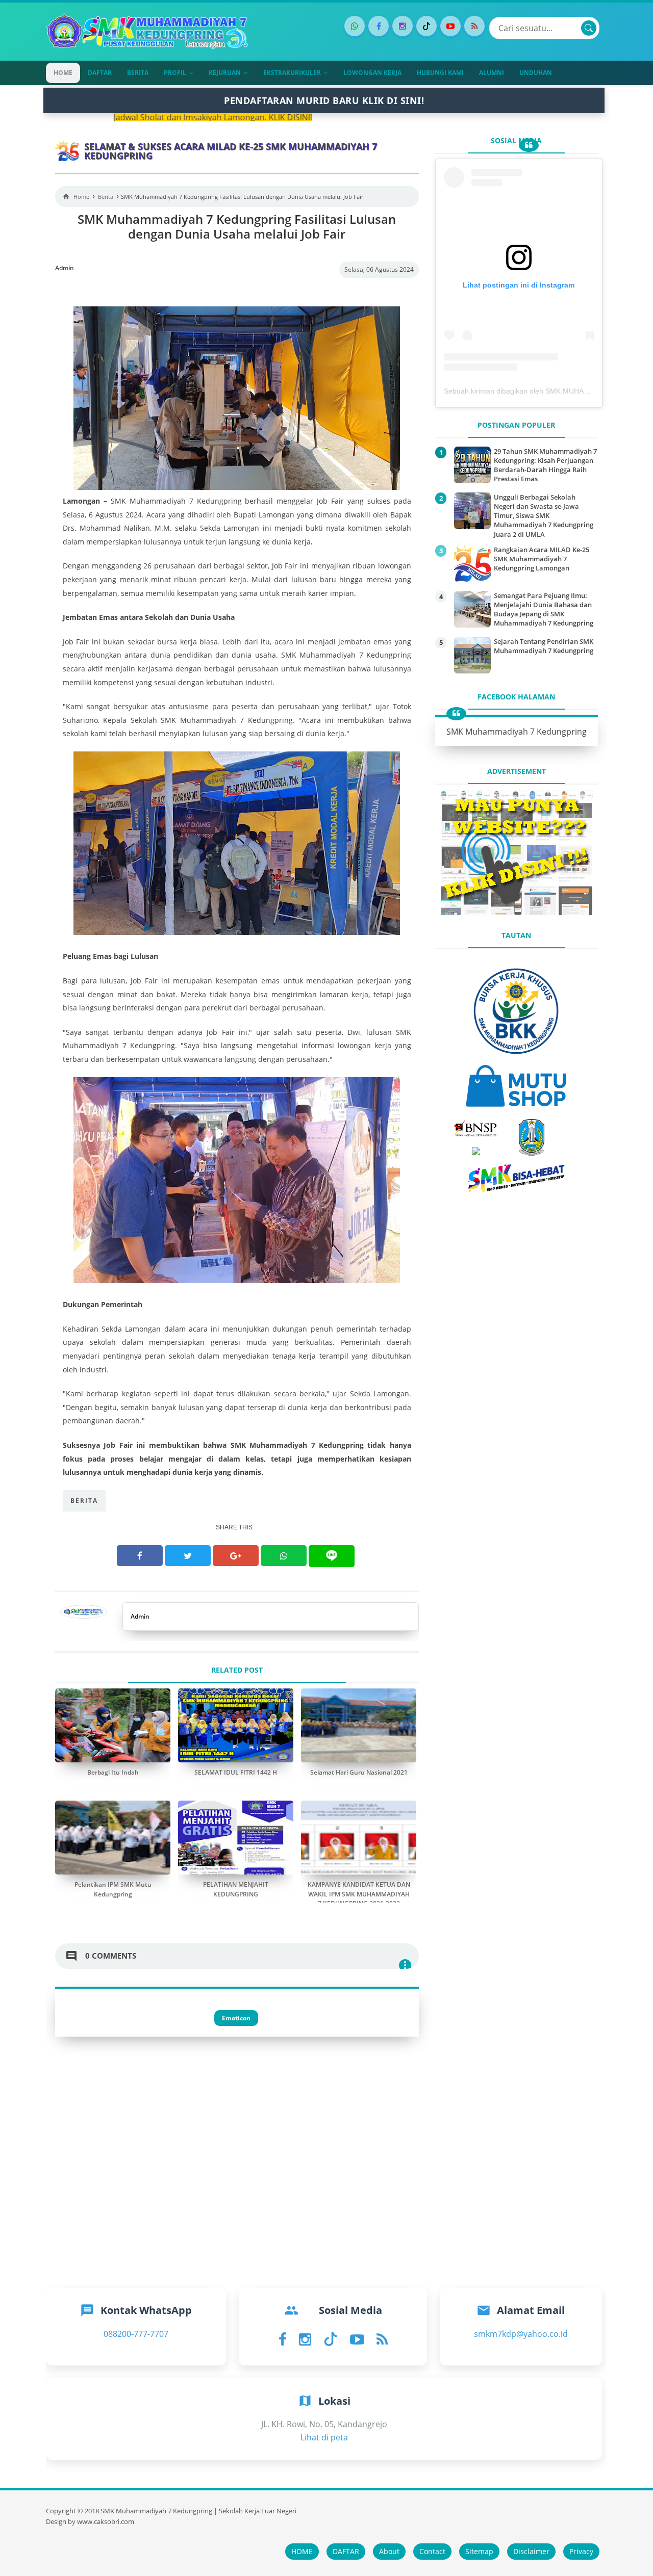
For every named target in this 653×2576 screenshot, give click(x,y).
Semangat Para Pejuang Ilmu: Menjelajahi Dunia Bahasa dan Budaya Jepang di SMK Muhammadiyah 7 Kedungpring (544, 609)
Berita (84, 1501)
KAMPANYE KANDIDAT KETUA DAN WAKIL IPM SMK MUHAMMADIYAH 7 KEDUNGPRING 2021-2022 (359, 1894)
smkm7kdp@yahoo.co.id (521, 2334)
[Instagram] (403, 26)
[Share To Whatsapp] (284, 1556)
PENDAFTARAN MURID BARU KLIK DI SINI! (324, 100)
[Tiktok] (426, 26)
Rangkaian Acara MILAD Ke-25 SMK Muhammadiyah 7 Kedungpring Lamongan (542, 559)
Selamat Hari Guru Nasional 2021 (359, 1772)
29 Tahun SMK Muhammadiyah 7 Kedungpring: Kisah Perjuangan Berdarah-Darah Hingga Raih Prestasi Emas (545, 465)
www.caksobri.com (106, 2522)
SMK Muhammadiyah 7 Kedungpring (517, 732)
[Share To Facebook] (140, 1556)
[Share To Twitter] (188, 1556)
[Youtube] (450, 26)
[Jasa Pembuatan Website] (516, 914)
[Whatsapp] (355, 26)
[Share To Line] (332, 1556)
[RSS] (474, 26)
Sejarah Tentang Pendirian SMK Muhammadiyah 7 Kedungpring (544, 646)
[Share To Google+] (236, 1556)
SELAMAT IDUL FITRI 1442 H (236, 1772)
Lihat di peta (324, 2437)
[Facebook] (379, 26)
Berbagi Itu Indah (113, 1772)
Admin (140, 1616)
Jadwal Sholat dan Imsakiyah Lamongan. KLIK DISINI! (110, 117)
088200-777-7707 (136, 2334)
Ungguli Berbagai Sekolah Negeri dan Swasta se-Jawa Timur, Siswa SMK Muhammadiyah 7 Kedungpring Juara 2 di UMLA (544, 516)
